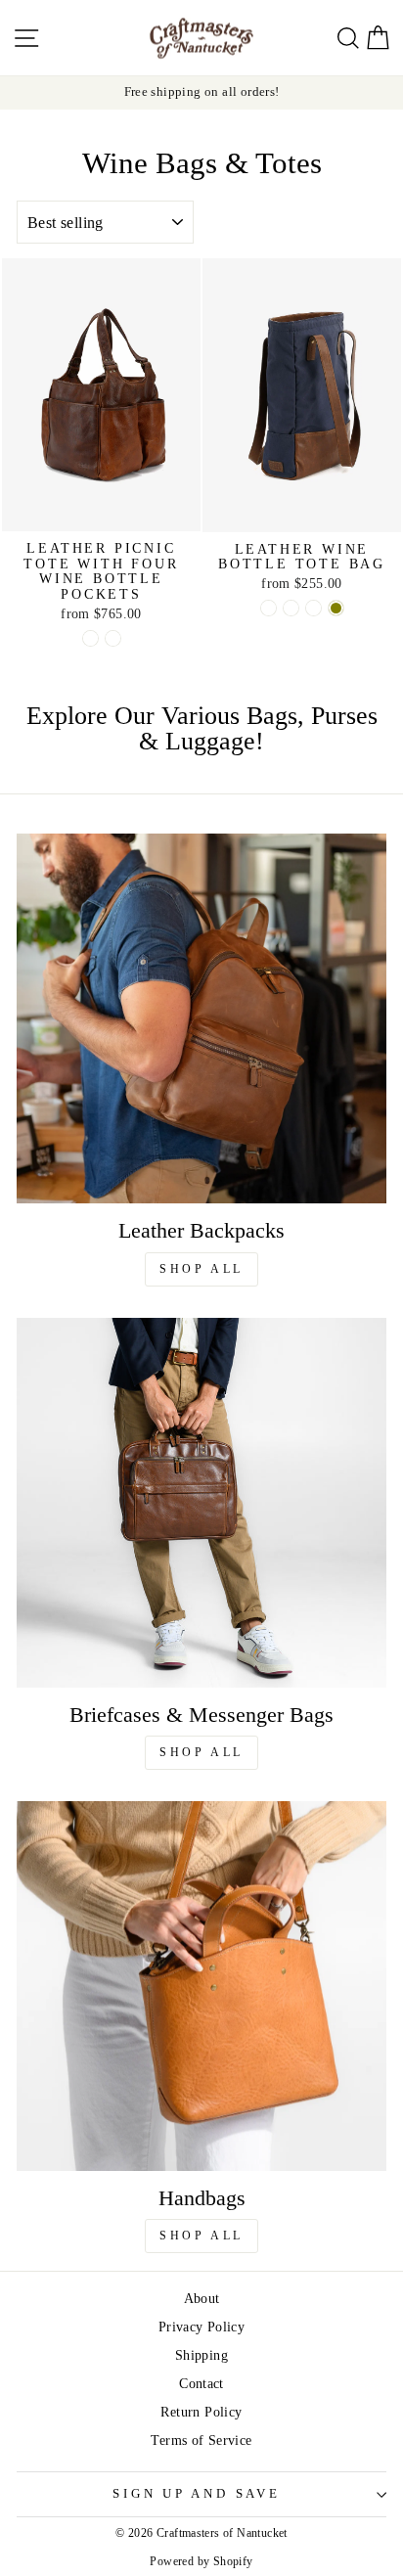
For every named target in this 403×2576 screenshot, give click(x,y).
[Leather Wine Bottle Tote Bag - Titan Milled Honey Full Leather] (291, 608)
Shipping (201, 2355)
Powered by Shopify (201, 2561)
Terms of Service (201, 2440)
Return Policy (201, 2412)
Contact (201, 2383)
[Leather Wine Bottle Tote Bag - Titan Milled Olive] (336, 608)
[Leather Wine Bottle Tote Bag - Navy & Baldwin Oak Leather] (269, 608)
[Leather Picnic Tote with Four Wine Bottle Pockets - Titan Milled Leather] (113, 638)
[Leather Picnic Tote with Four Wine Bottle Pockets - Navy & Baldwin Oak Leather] (90, 638)
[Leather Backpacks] (201, 1018)
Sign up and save (196, 2494)
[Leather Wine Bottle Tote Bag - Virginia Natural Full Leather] (313, 608)
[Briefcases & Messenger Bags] (201, 1503)
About (202, 2298)
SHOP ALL (201, 1269)
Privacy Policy (201, 2327)
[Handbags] (201, 1986)
